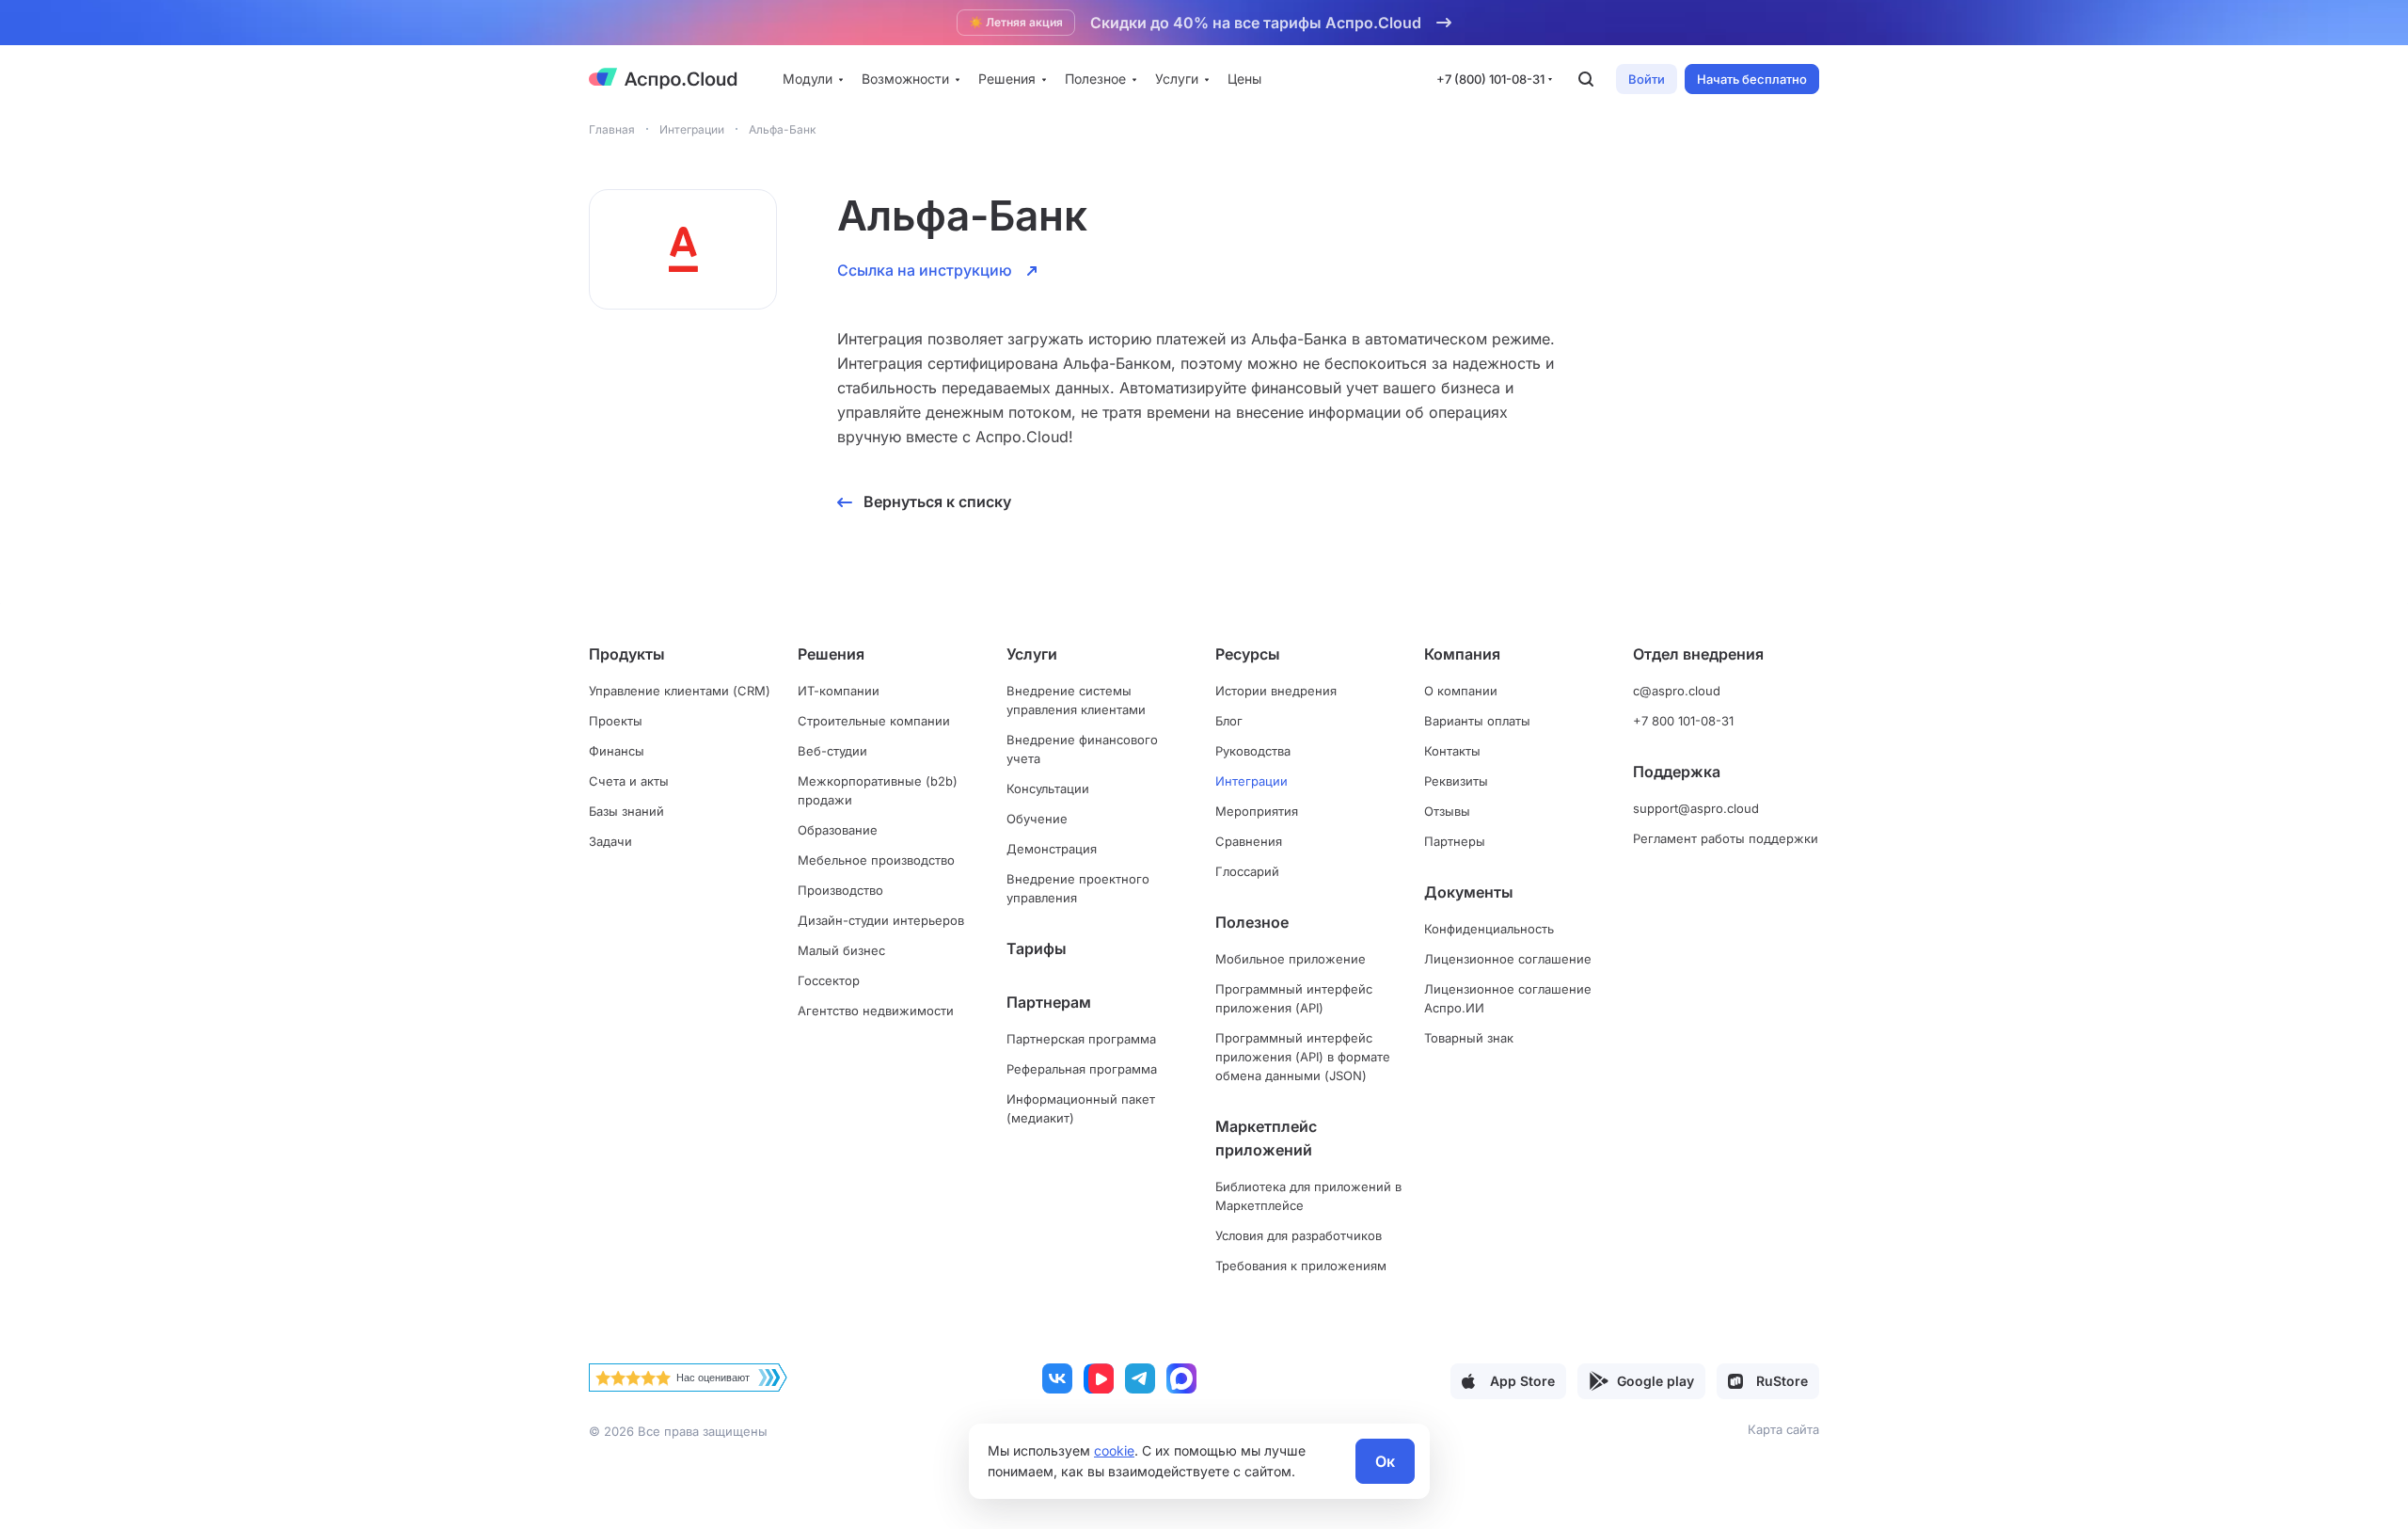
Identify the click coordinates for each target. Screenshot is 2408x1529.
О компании (1461, 691)
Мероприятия (1257, 811)
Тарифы (1037, 948)
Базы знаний (626, 811)
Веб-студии (832, 751)
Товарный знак (1469, 1038)
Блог (1229, 721)
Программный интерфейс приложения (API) (1294, 998)
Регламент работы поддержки (1726, 838)
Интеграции (1252, 781)
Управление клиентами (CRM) (680, 691)
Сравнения (1249, 841)
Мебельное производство (876, 860)
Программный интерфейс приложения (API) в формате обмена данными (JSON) (1303, 1057)
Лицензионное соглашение (1508, 959)
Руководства (1253, 751)
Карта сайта (1783, 1429)
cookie (1114, 1450)
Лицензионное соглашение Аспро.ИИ (1508, 998)
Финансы (617, 751)
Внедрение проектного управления (1078, 888)
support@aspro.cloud (1696, 808)
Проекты (616, 721)
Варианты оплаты (1477, 721)
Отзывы (1447, 811)
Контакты (1452, 751)
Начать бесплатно (1752, 79)
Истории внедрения (1276, 691)
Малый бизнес (841, 950)
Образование (838, 830)
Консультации (1048, 788)
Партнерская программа (1081, 1039)
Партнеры (1455, 841)
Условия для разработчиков (1299, 1235)
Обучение (1037, 819)
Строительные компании (874, 721)
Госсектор (829, 980)
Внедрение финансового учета (1082, 749)
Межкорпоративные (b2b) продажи (878, 790)
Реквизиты (1456, 781)
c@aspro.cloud (1677, 691)
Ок (1385, 1461)
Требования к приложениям (1301, 1266)
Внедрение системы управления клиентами (1076, 700)
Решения (831, 654)
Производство (840, 890)
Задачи (610, 841)
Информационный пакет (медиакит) (1081, 1108)
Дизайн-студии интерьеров (881, 920)
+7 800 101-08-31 (1683, 721)
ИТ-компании (839, 691)
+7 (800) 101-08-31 (1491, 79)
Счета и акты (629, 781)
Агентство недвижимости (876, 1011)
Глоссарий (1247, 871)
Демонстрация (1052, 849)
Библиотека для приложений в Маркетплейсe (1308, 1196)
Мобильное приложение (1291, 959)
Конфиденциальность (1489, 929)
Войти (1647, 79)
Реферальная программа (1082, 1069)
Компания (1462, 654)
